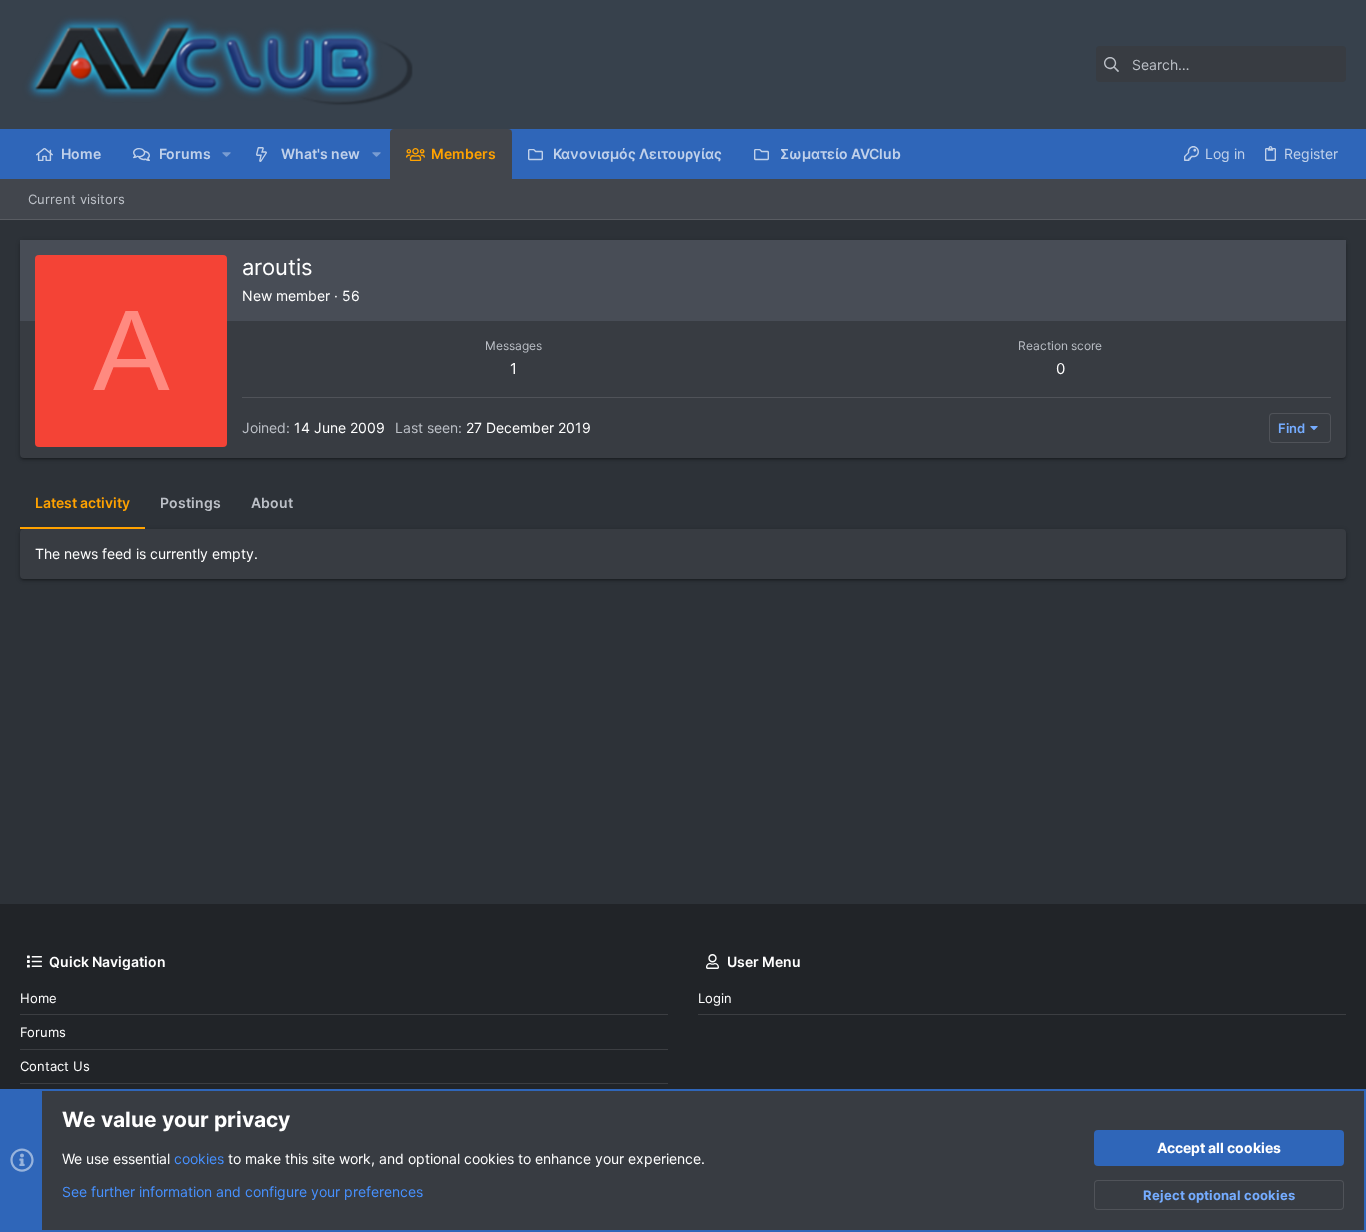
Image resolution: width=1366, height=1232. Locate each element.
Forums (43, 1032)
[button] (226, 154)
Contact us (55, 1066)
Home (38, 998)
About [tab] (272, 502)
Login (715, 998)
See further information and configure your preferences (242, 1191)
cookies (199, 1158)
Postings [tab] (190, 502)
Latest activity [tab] (82, 502)
